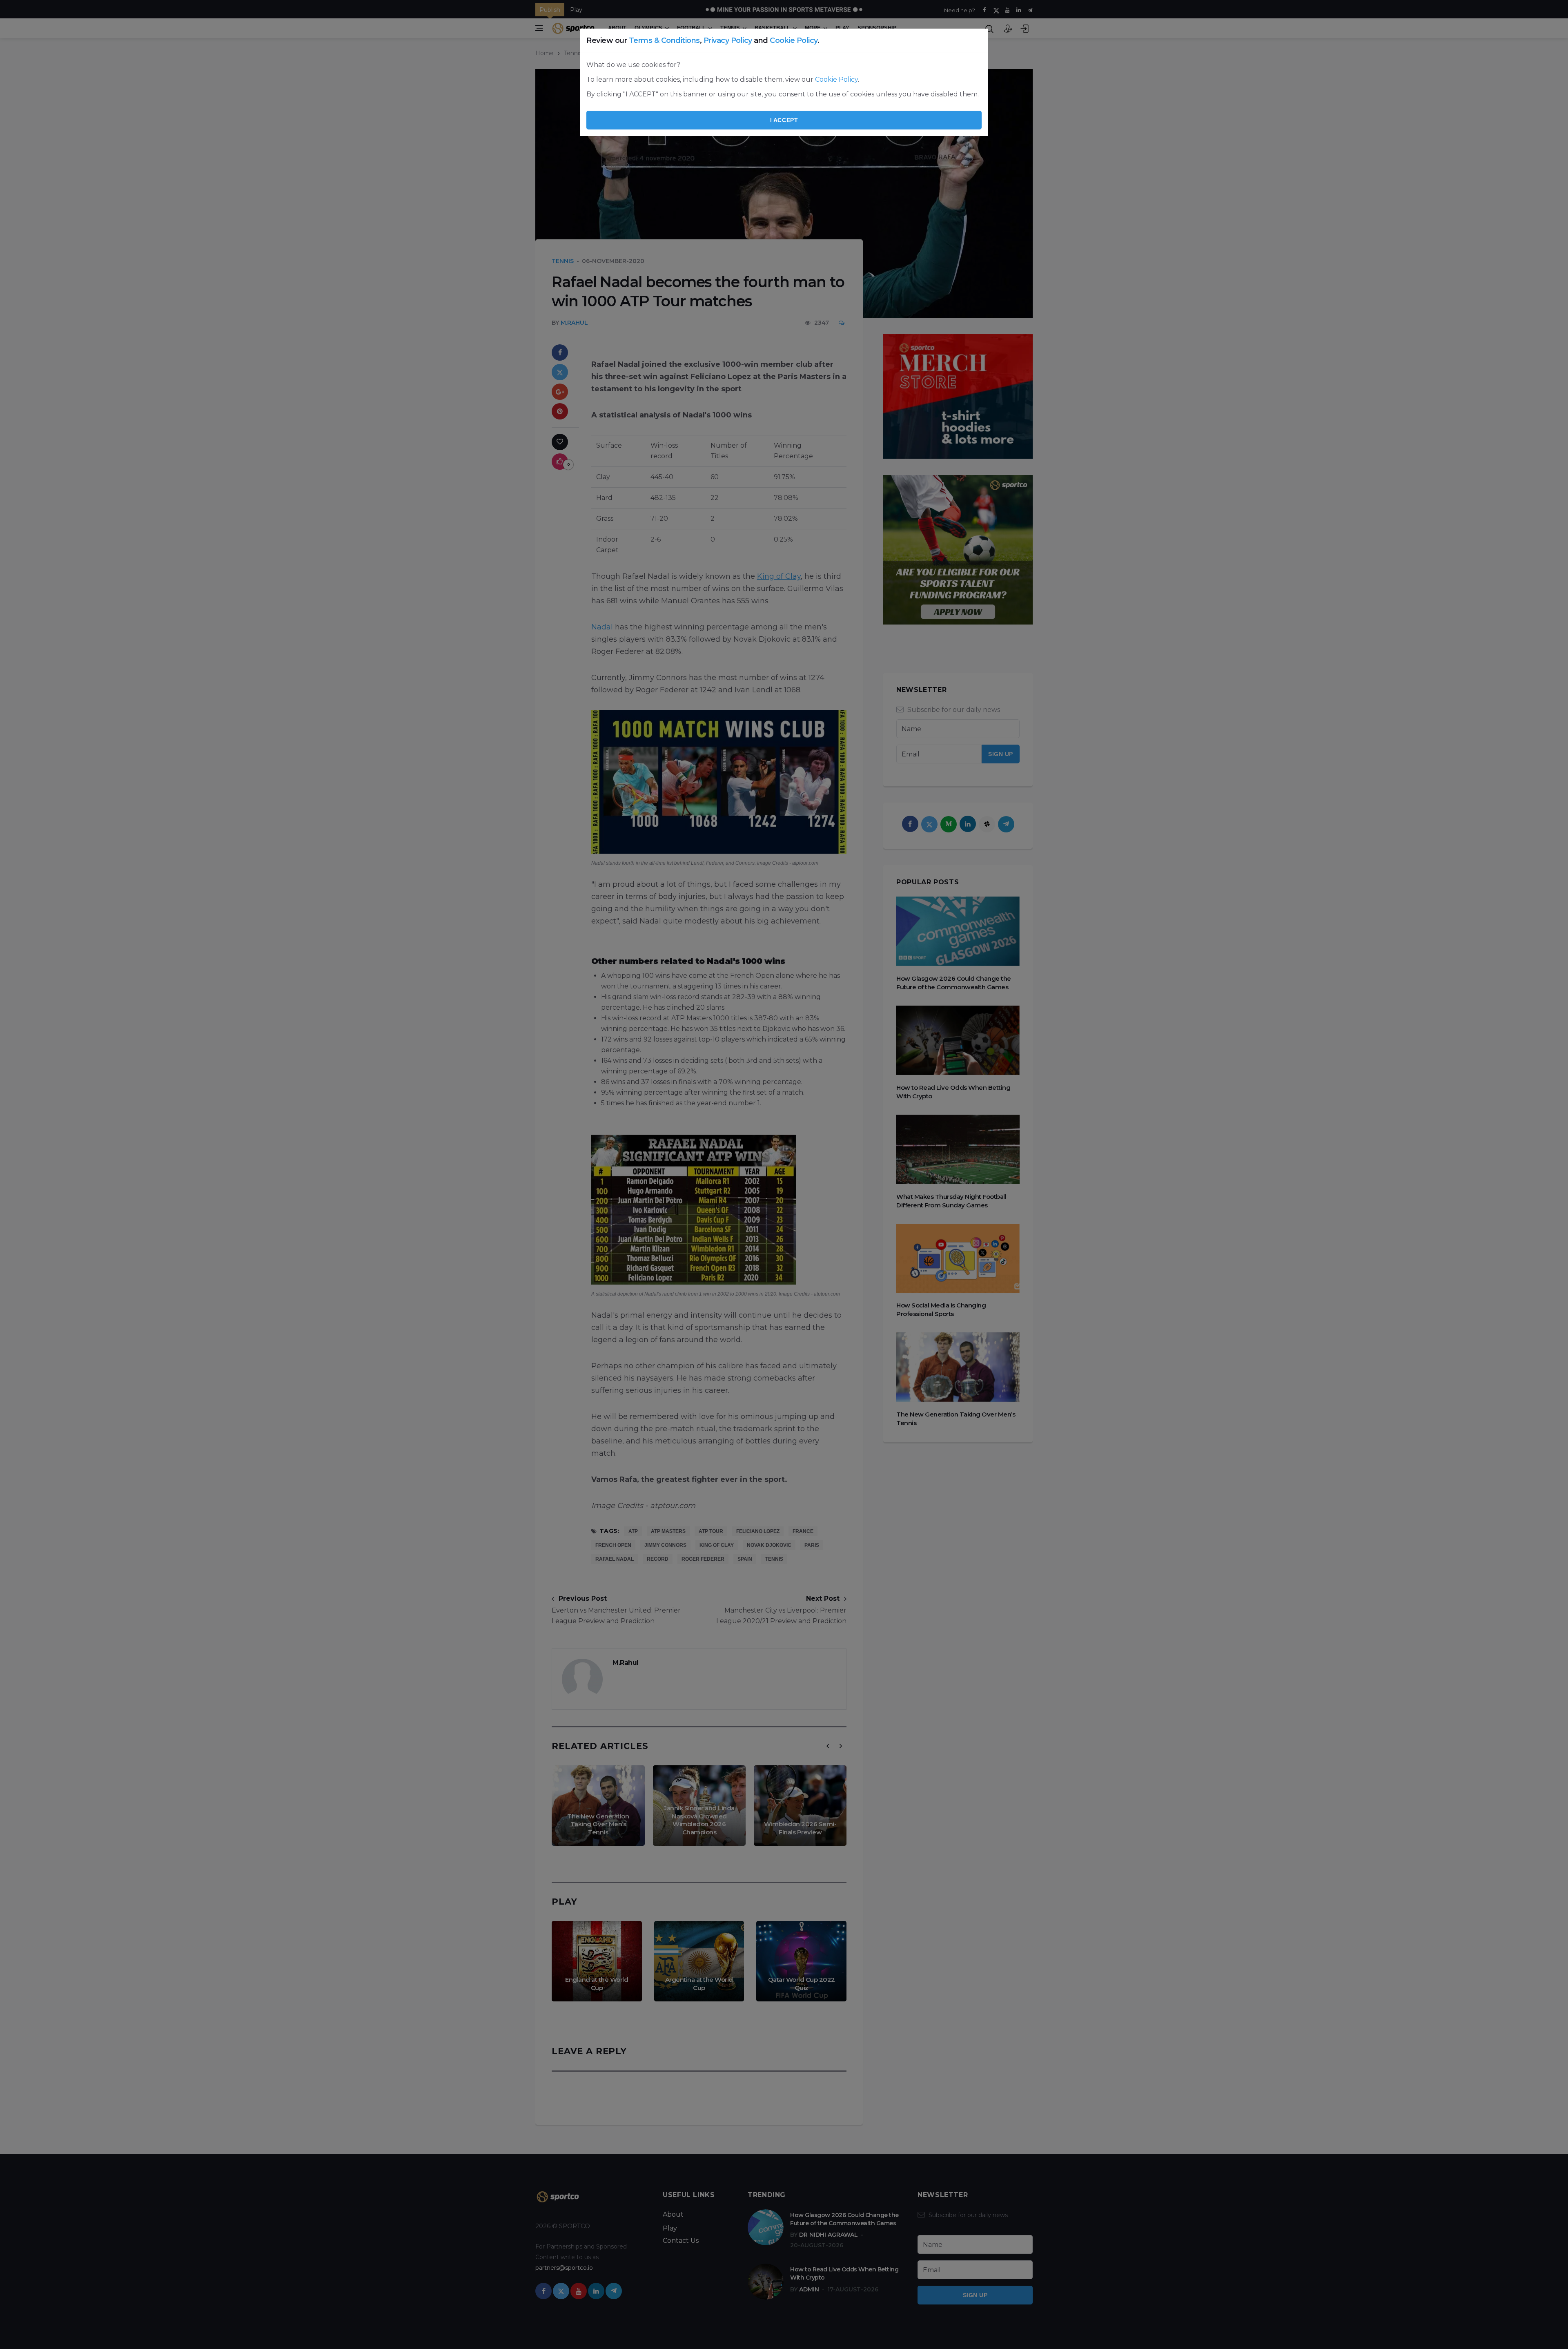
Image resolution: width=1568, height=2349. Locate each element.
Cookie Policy (794, 40)
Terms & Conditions (664, 40)
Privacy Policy (728, 40)
